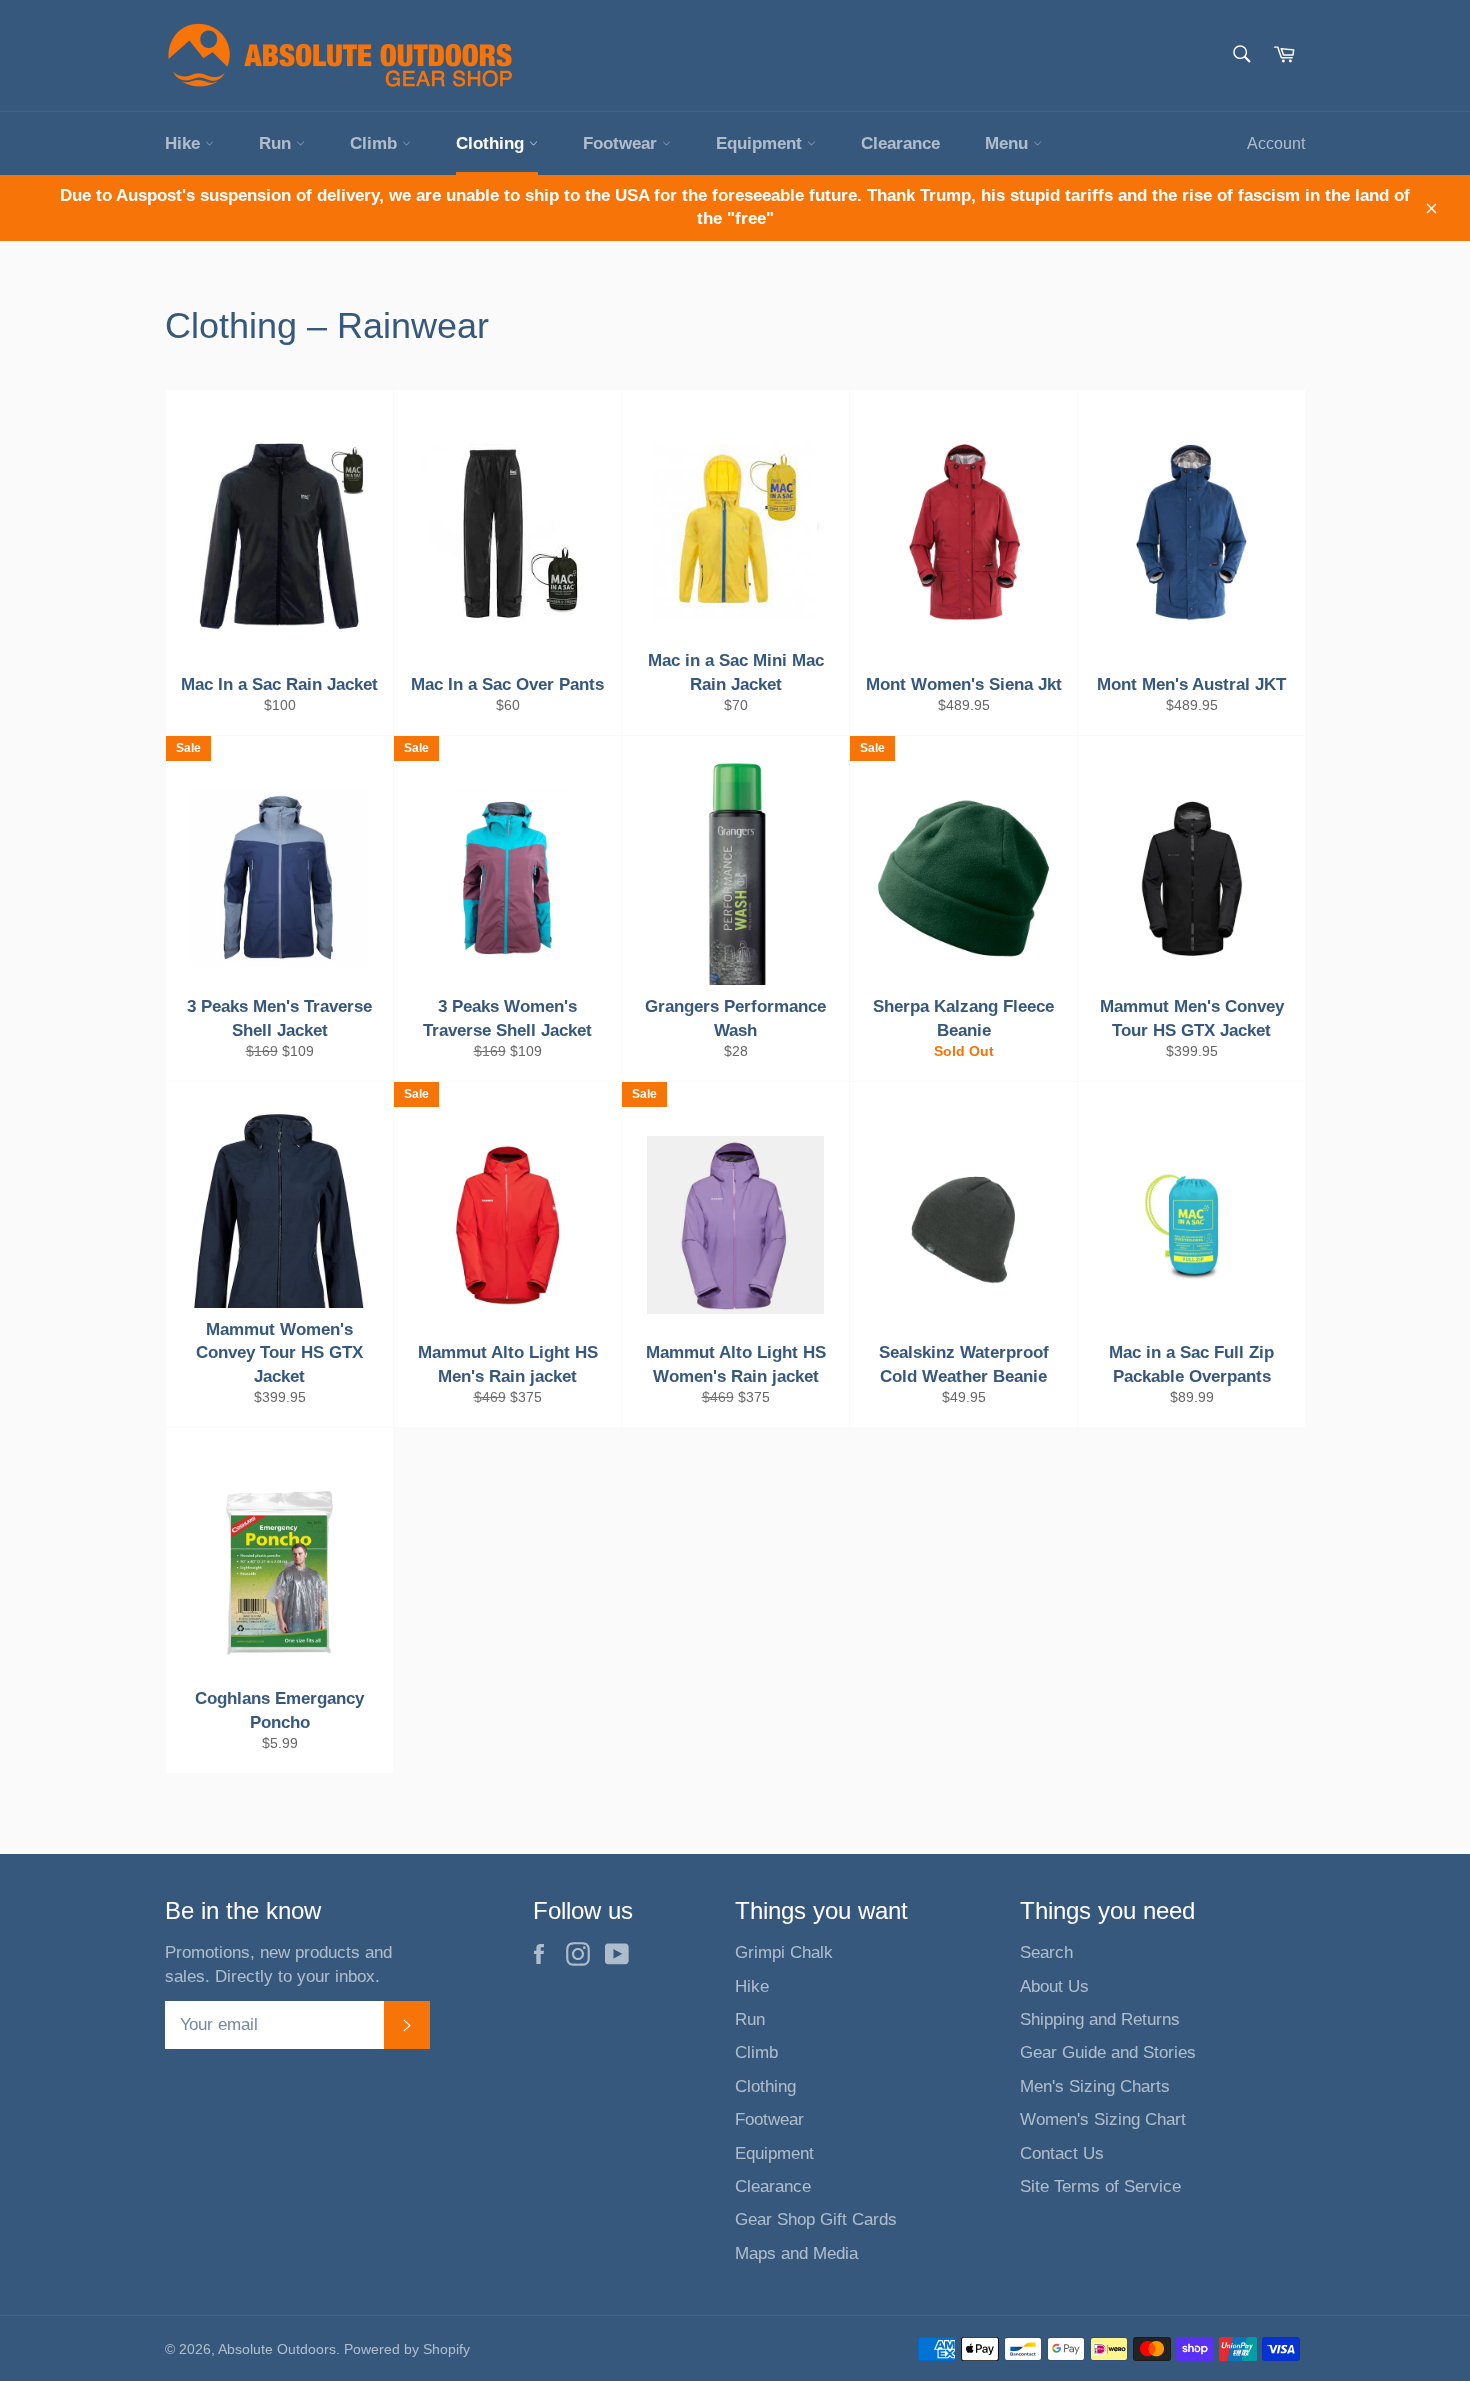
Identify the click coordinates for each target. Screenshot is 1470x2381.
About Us (1054, 1986)
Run (277, 143)
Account (1276, 143)
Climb (376, 143)
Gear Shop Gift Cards (816, 2219)
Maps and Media (796, 2253)
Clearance (900, 143)
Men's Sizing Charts (1095, 2086)
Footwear (622, 143)
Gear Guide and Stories (1108, 2052)
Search (1046, 1952)
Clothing (492, 143)
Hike (185, 143)
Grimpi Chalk (784, 1952)
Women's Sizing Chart (1103, 2119)
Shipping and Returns (1100, 2019)
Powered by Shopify (407, 2349)
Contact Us (1062, 2153)
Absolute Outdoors (277, 2349)
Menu (1009, 143)
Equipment (761, 143)
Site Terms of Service (1100, 2186)
